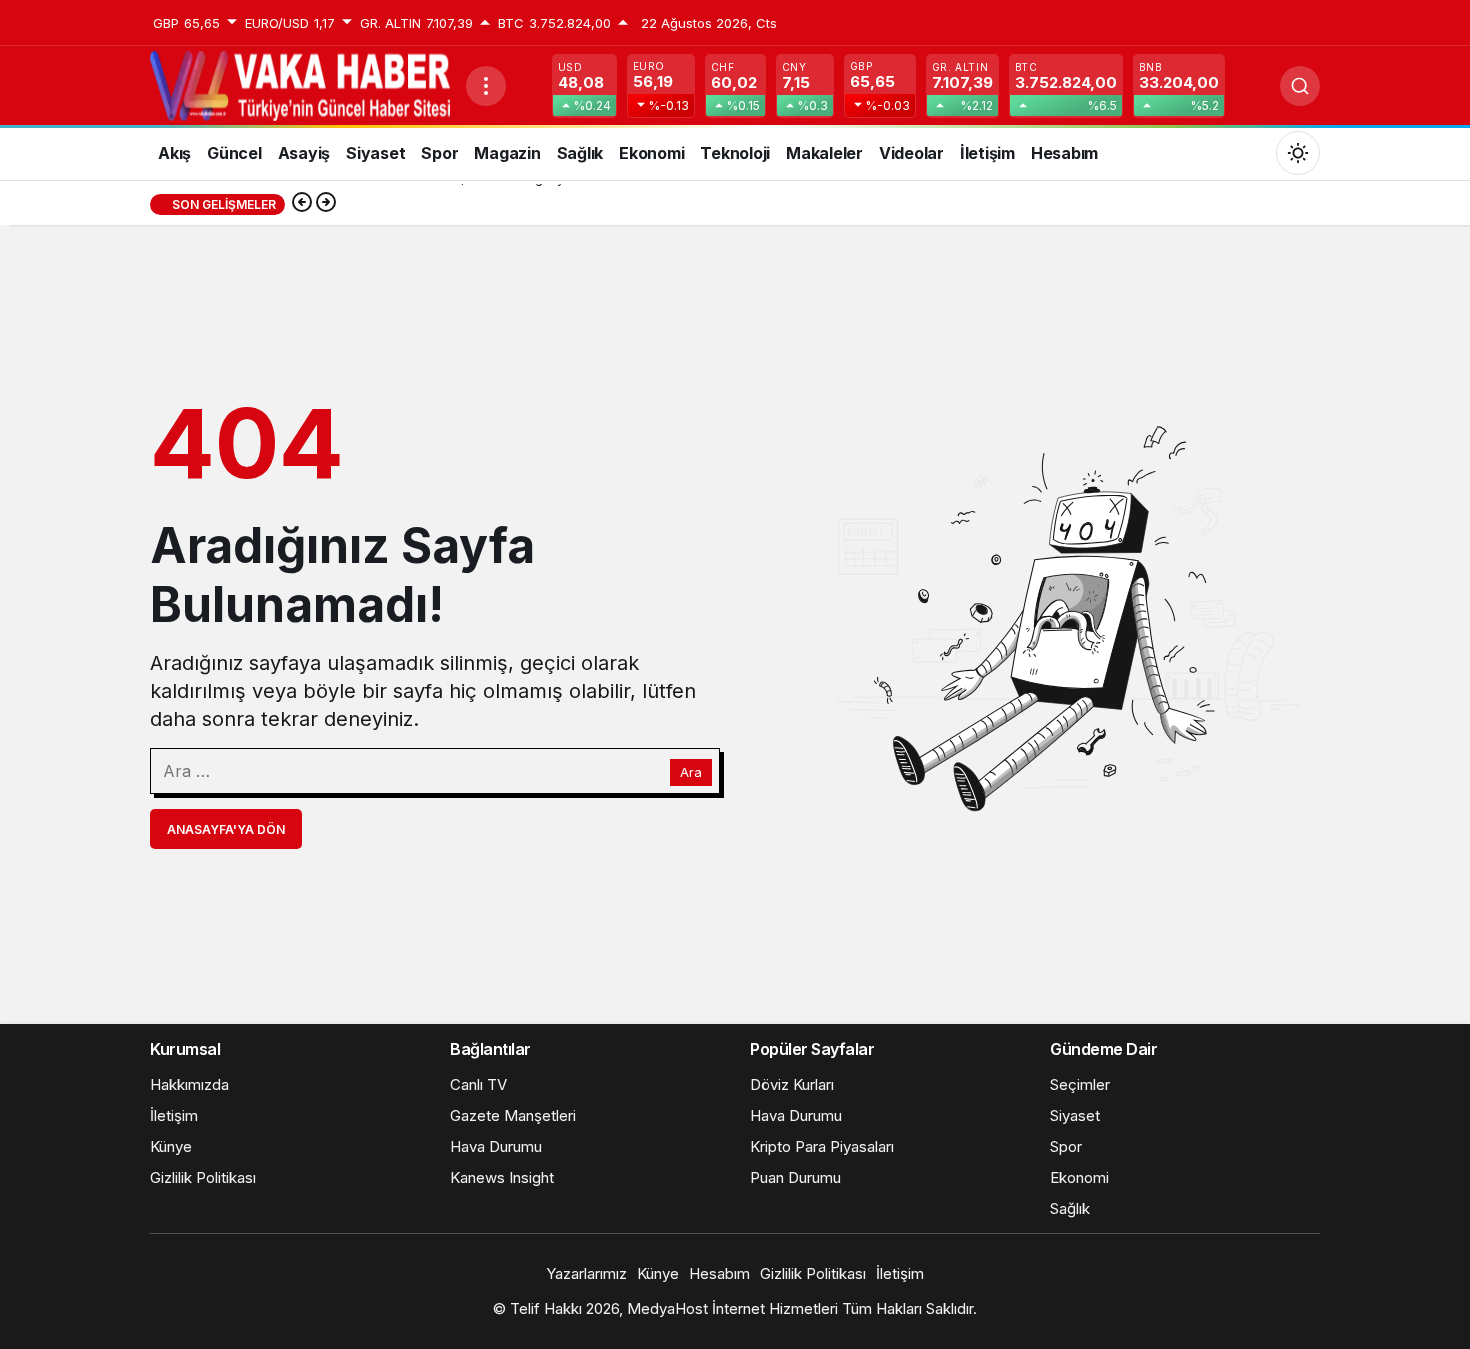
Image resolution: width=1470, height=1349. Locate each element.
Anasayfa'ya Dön (226, 829)
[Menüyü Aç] (486, 86)
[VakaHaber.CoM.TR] (300, 84)
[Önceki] (302, 204)
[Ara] (1300, 86)
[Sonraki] (326, 204)
